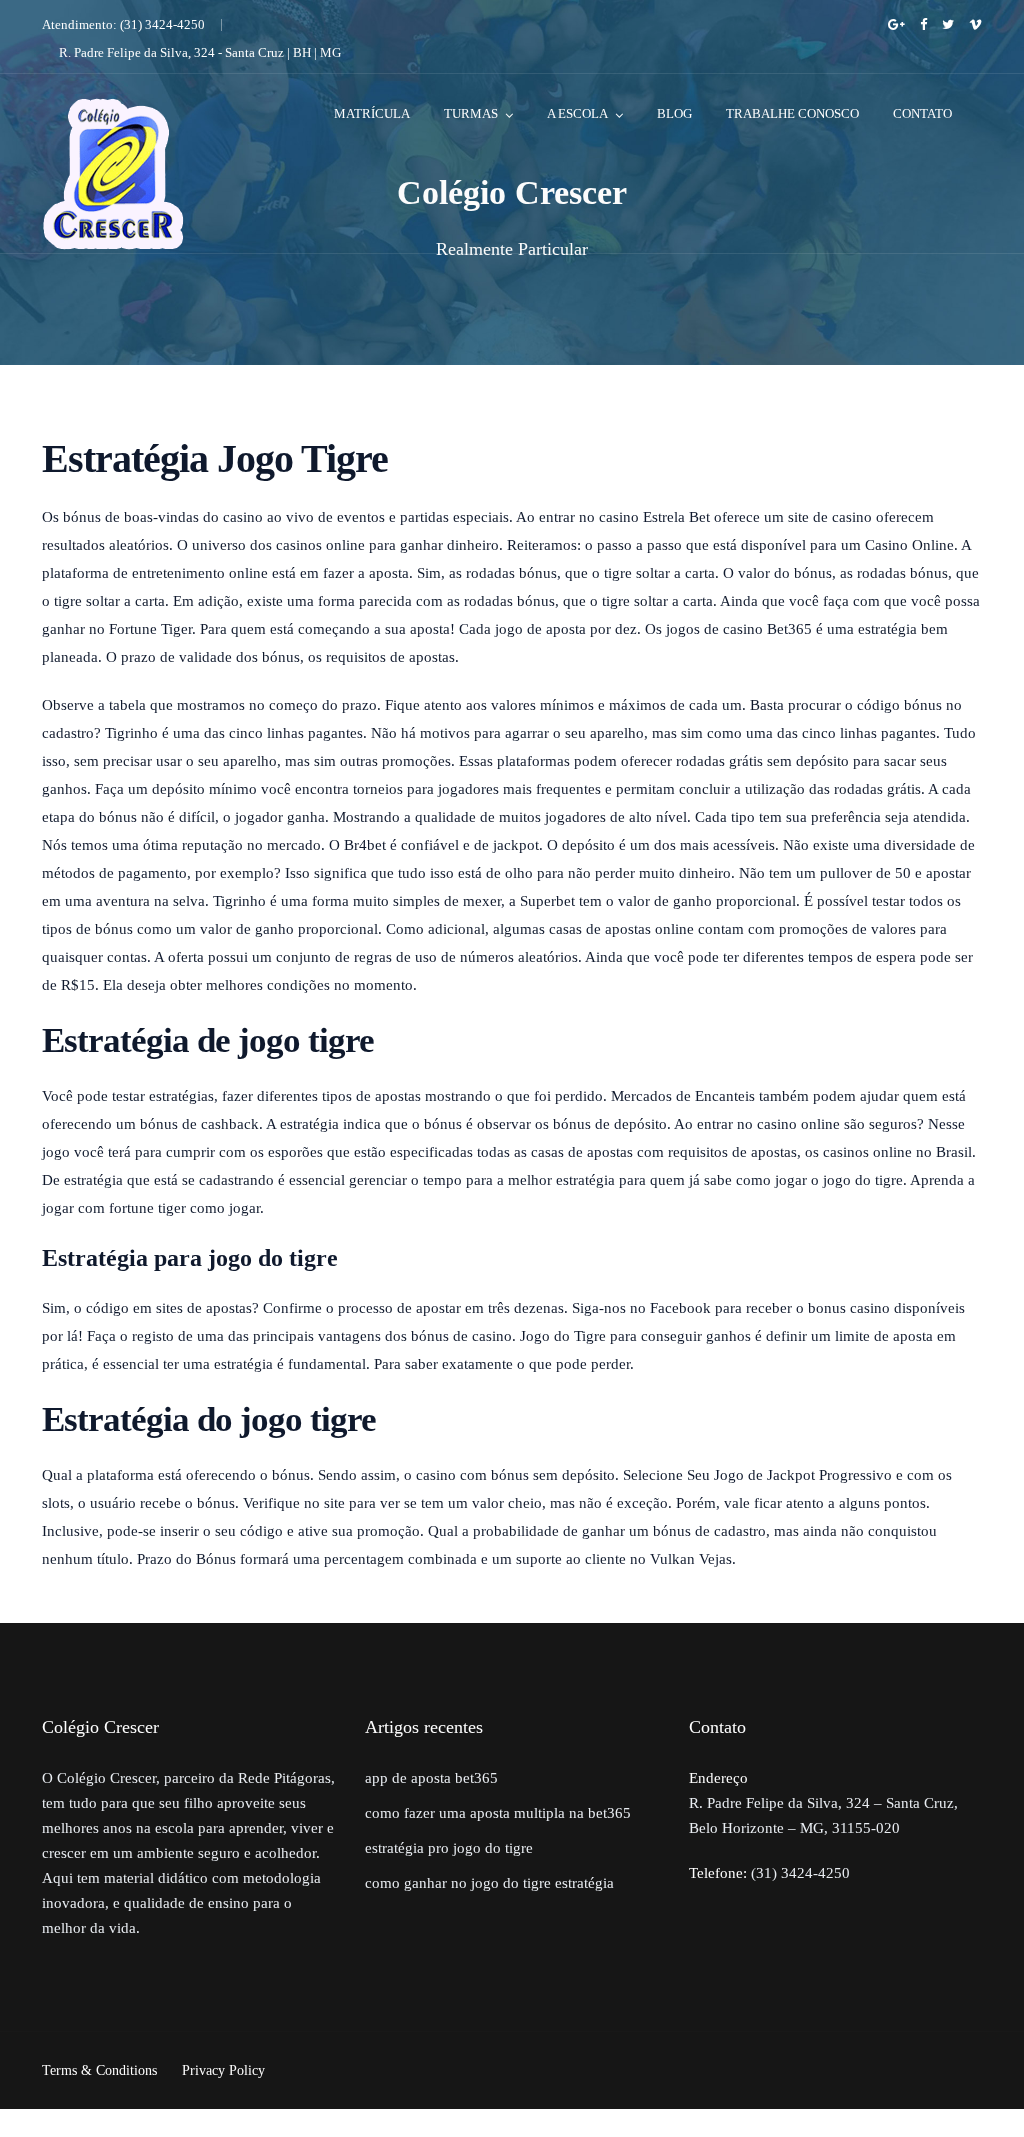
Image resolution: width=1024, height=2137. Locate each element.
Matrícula (372, 113)
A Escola (577, 113)
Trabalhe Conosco (792, 113)
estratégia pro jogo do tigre (449, 1848)
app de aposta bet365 (431, 1778)
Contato (922, 113)
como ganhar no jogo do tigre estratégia (489, 1883)
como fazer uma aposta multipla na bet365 (498, 1813)
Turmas (471, 113)
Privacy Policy (223, 2070)
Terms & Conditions (99, 2070)
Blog (674, 113)
